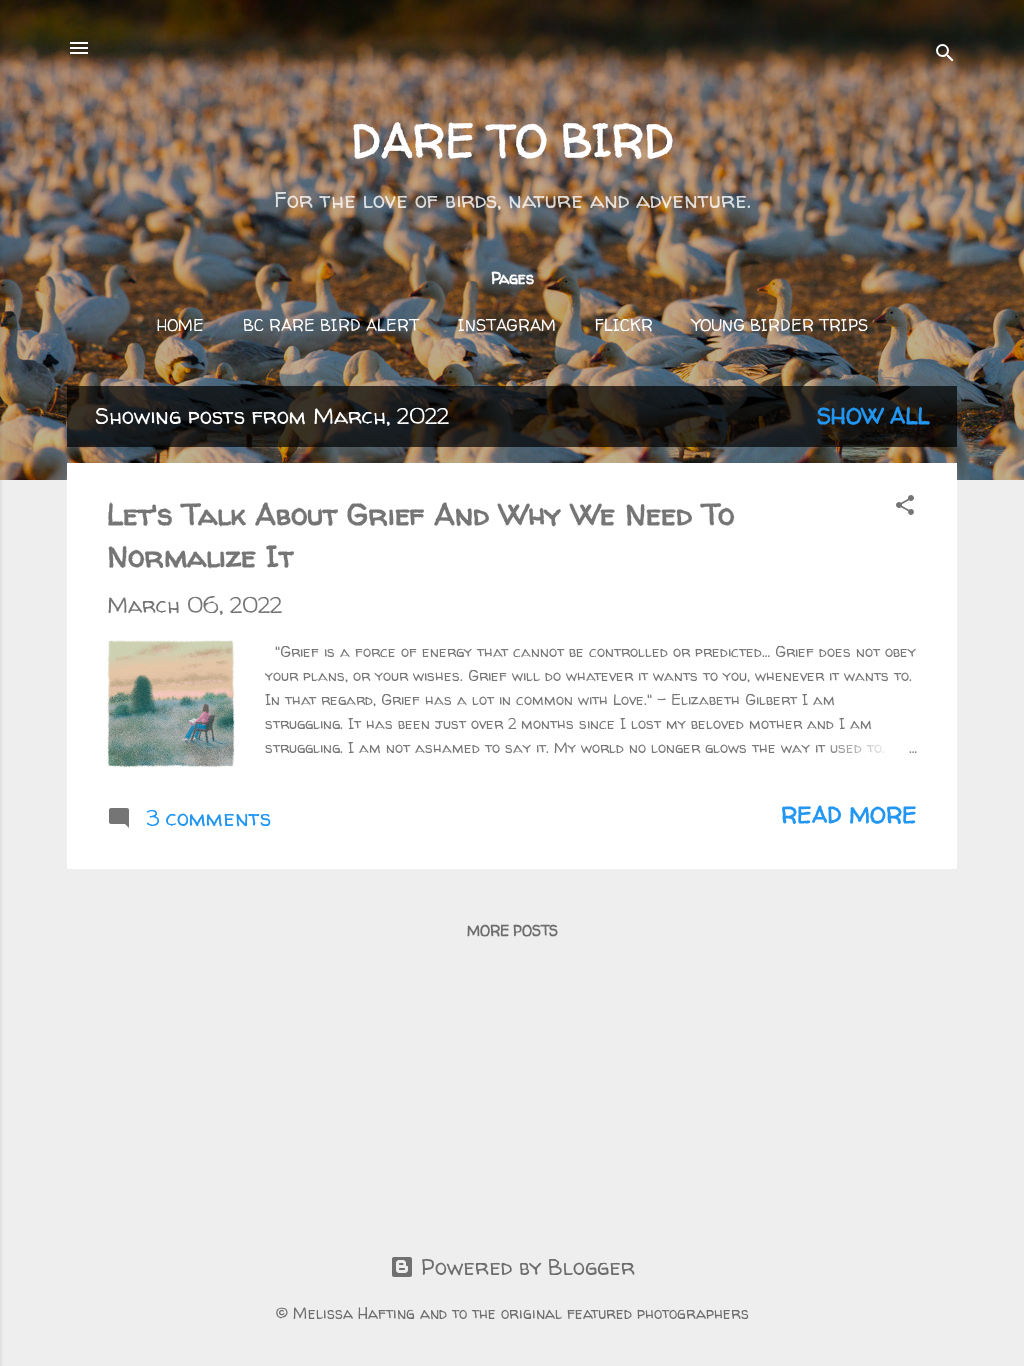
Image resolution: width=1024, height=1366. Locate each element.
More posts (512, 930)
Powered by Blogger (524, 1267)
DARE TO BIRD (512, 140)
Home (180, 325)
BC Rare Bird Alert (331, 325)
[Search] (945, 54)
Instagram (507, 325)
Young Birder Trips (780, 325)
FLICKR (624, 325)
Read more (849, 815)
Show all (873, 416)
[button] (905, 507)
